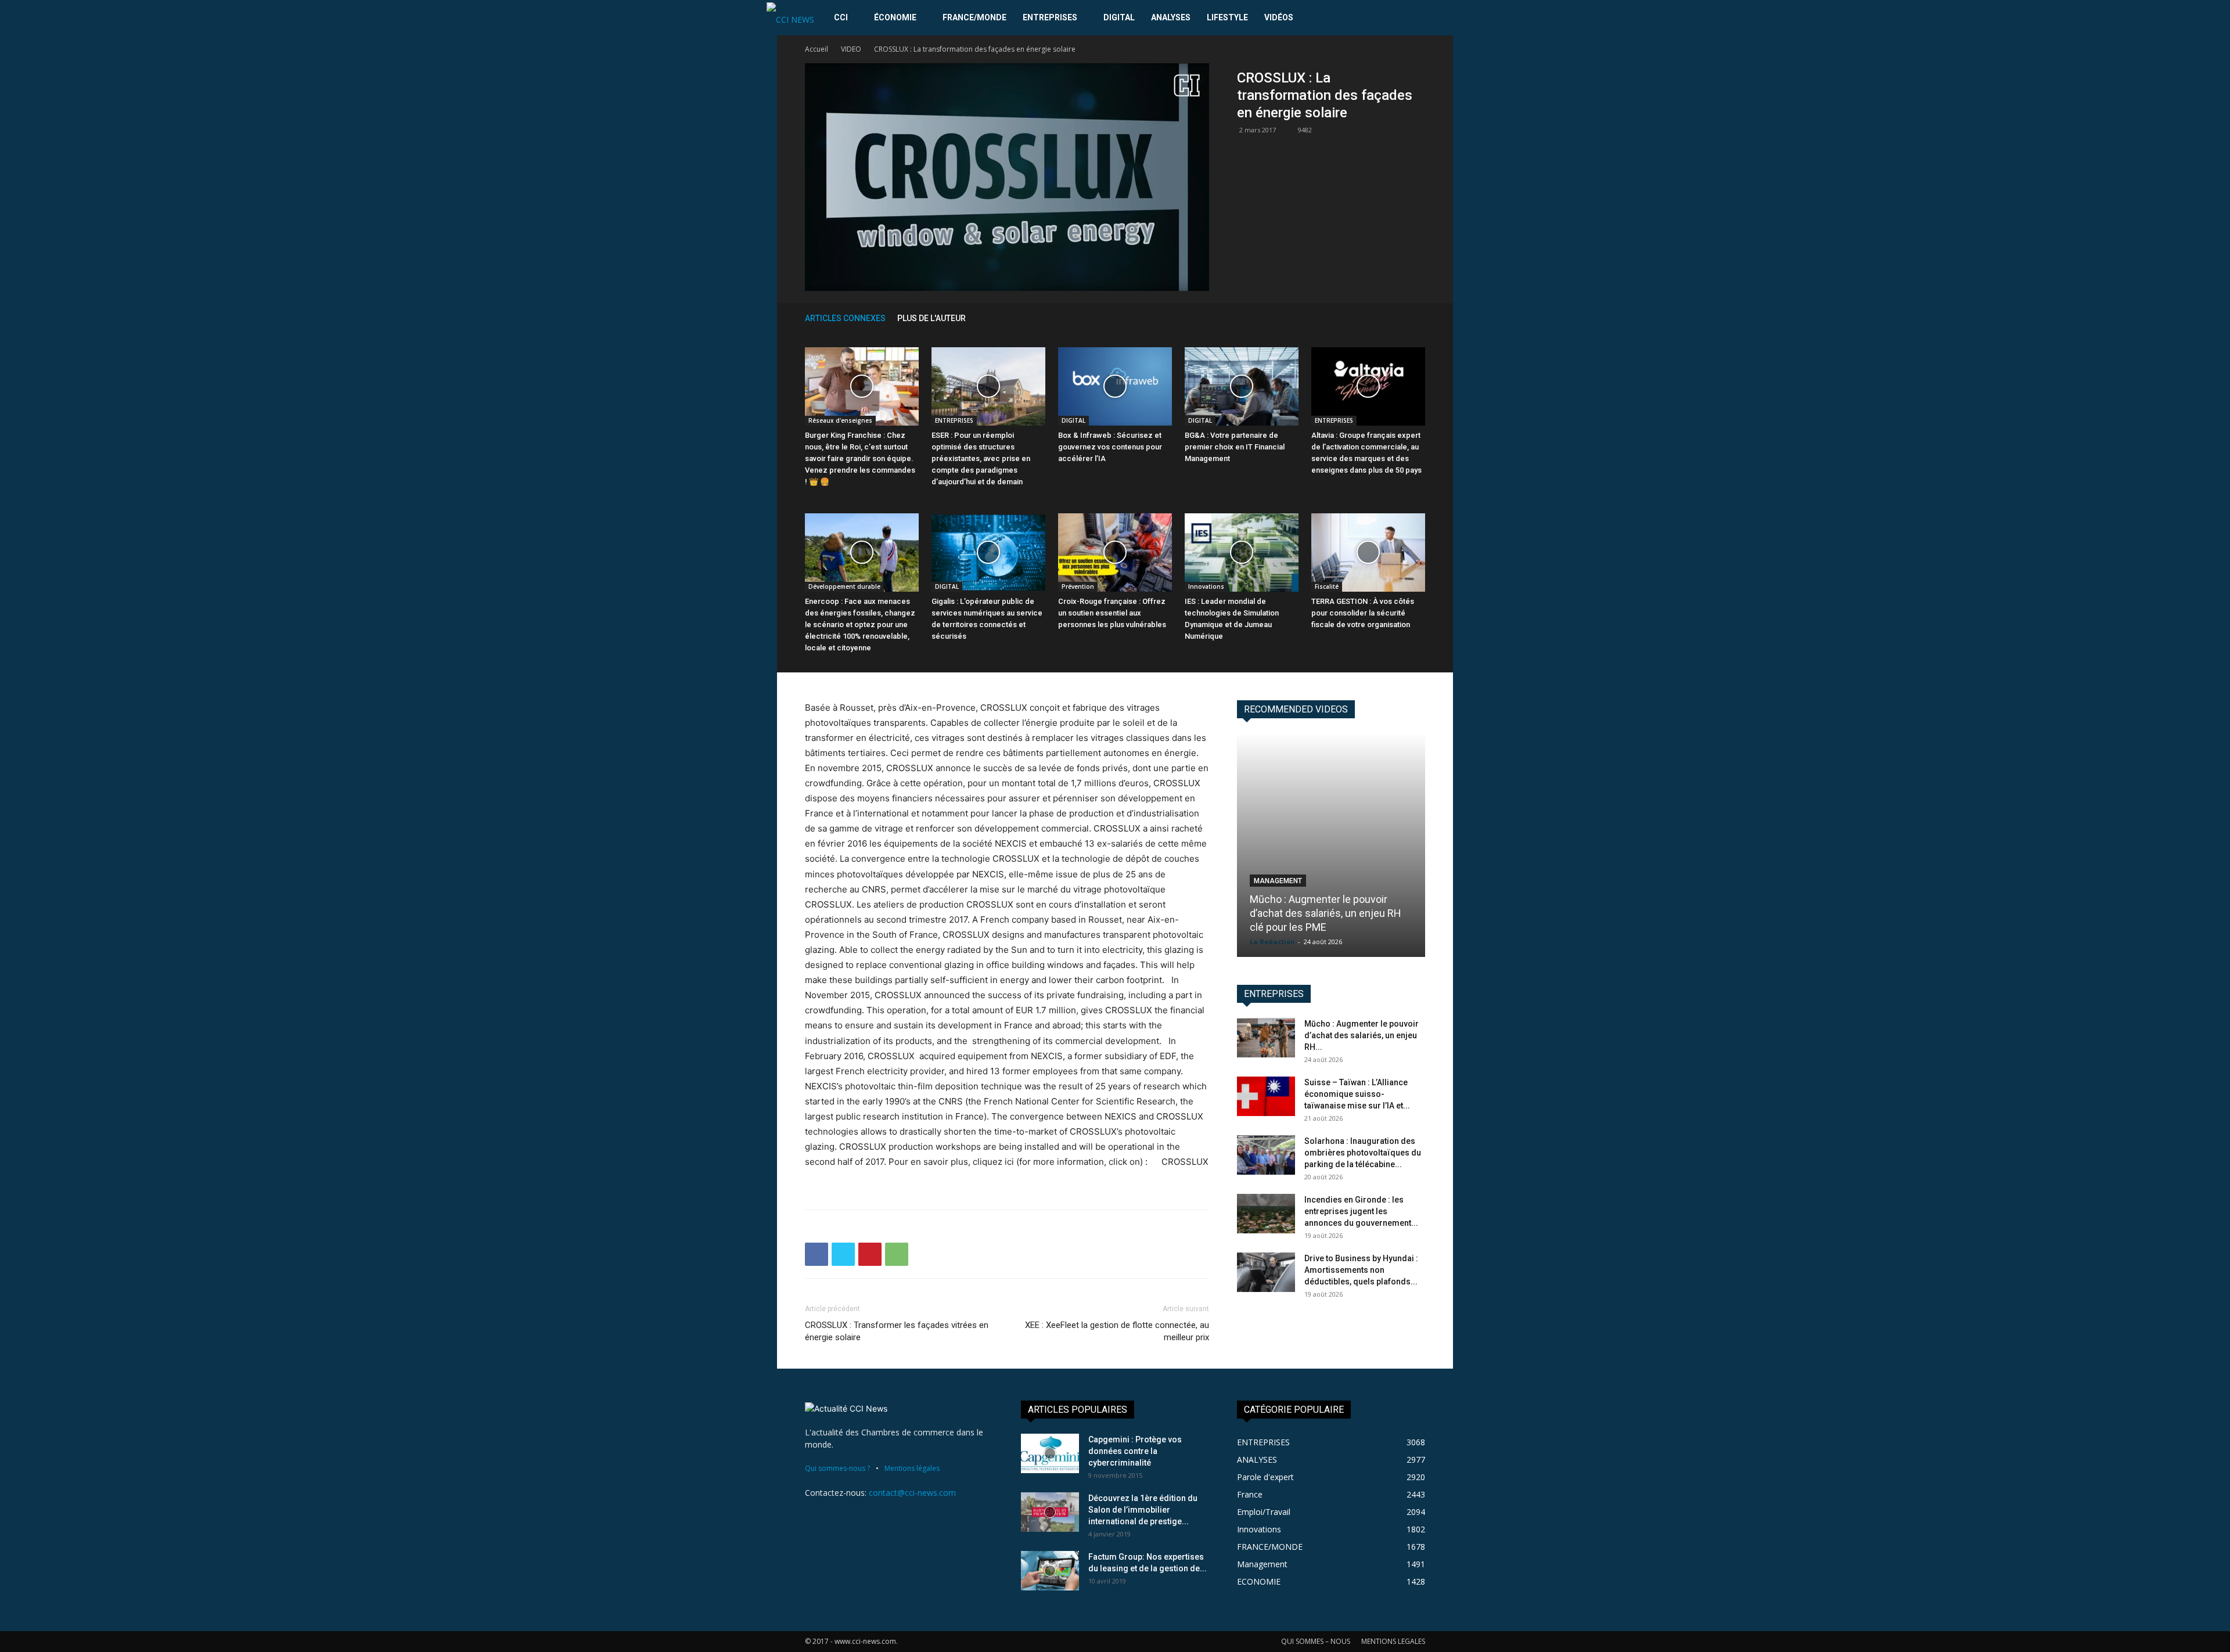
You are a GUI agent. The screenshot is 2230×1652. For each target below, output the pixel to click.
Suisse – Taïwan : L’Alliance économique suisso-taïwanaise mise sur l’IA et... (1357, 1094)
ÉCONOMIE (895, 17)
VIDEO (851, 49)
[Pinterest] (870, 1254)
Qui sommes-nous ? (837, 1468)
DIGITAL (1119, 17)
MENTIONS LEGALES (1393, 1641)
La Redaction (1272, 942)
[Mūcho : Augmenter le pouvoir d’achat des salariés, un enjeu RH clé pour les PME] (1331, 845)
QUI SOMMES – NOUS (1316, 1641)
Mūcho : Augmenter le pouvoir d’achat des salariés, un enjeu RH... (1362, 1035)
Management (1278, 881)
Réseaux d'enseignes (840, 420)
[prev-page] (1402, 318)
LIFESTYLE (1227, 17)
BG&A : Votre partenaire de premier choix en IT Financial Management (1235, 447)
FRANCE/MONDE (974, 17)
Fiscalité (1327, 586)
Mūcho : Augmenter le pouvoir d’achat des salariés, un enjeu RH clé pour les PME (1326, 913)
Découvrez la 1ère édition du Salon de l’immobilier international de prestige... (1143, 1510)
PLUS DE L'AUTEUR (931, 318)
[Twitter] (843, 1254)
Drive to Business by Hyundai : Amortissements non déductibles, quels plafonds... (1361, 1270)
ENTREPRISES (1050, 17)
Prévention (1078, 586)
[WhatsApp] (897, 1254)
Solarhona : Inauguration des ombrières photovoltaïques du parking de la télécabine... (1363, 1153)
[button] (1449, 18)
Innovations (1206, 586)
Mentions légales (912, 1468)
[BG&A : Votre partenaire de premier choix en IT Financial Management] (1242, 386)
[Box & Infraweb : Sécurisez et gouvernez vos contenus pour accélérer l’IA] (1115, 386)
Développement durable (844, 586)
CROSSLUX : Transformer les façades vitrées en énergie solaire (897, 1331)
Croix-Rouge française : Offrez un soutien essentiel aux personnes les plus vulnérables (1112, 613)
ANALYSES (1171, 17)
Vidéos (1279, 17)
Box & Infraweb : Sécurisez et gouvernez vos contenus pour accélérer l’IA (1110, 447)
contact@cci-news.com (912, 1493)
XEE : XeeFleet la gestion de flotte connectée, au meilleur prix (1117, 1331)
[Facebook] (817, 1254)
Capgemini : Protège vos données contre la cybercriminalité (1135, 1451)
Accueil (817, 49)
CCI (841, 17)
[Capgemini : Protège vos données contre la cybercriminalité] (1050, 1454)
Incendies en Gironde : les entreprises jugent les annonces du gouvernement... (1361, 1211)
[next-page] (1419, 318)
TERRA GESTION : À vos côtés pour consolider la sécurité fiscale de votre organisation (1363, 613)
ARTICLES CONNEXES (845, 318)
